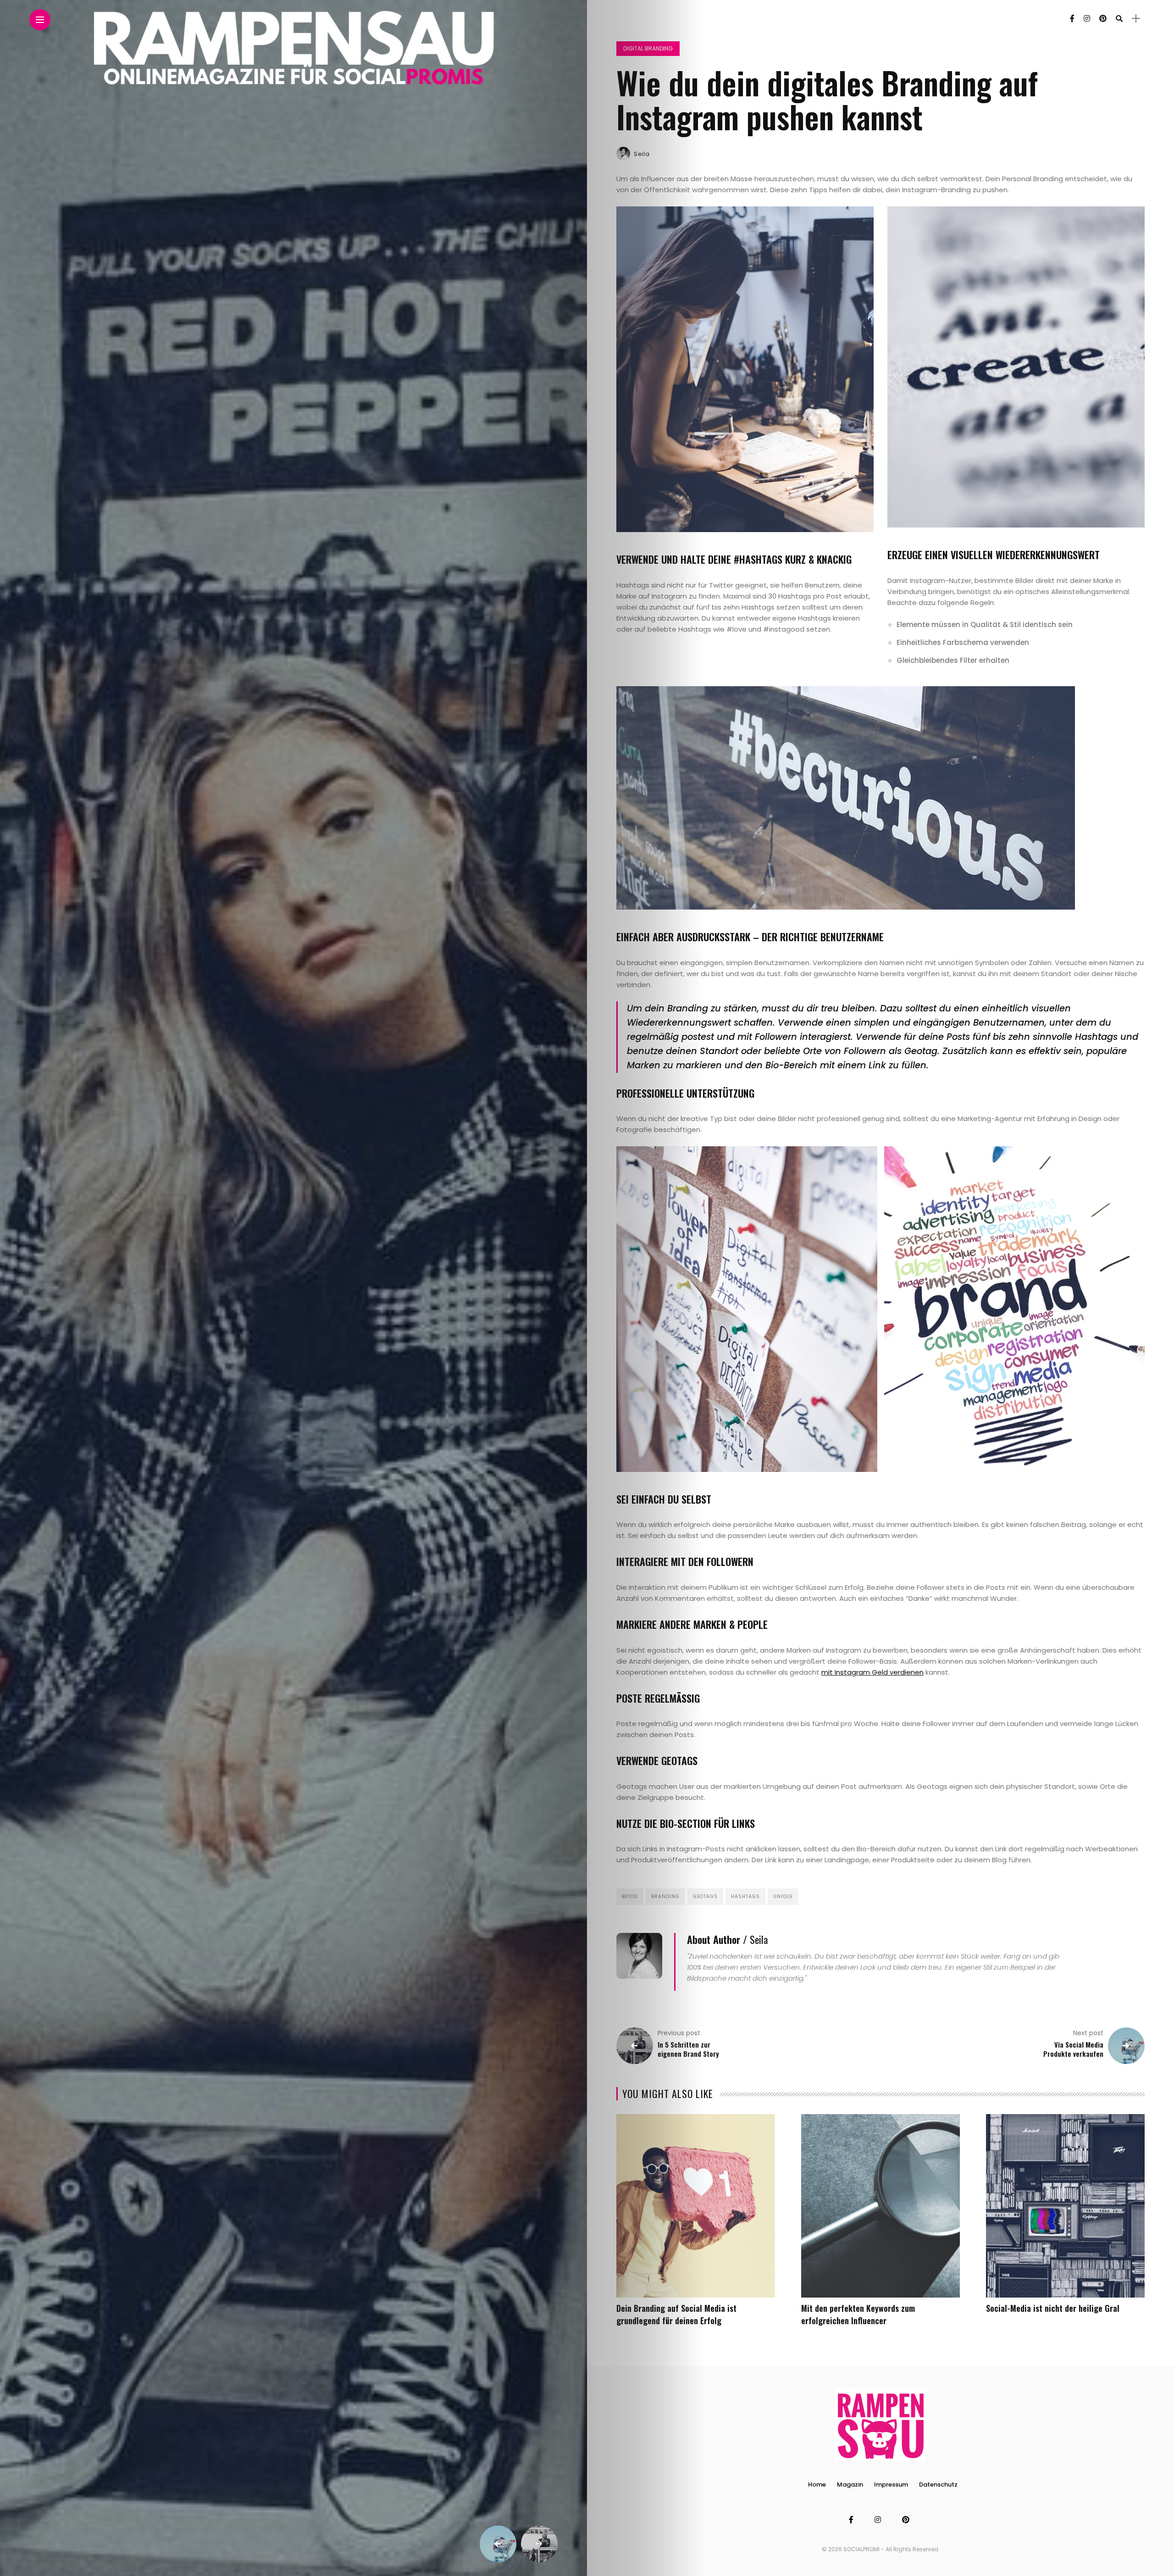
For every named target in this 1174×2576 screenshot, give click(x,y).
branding (665, 1896)
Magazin (850, 2484)
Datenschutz (938, 2484)
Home (817, 2484)
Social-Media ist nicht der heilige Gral (1053, 2308)
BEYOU (630, 1896)
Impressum (891, 2484)
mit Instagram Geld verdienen (872, 1672)
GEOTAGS (705, 1896)
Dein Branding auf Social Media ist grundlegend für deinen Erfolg (676, 2314)
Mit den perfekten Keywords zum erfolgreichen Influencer (858, 2314)
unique (783, 1896)
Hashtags (745, 1896)
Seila (642, 154)
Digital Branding (648, 48)
